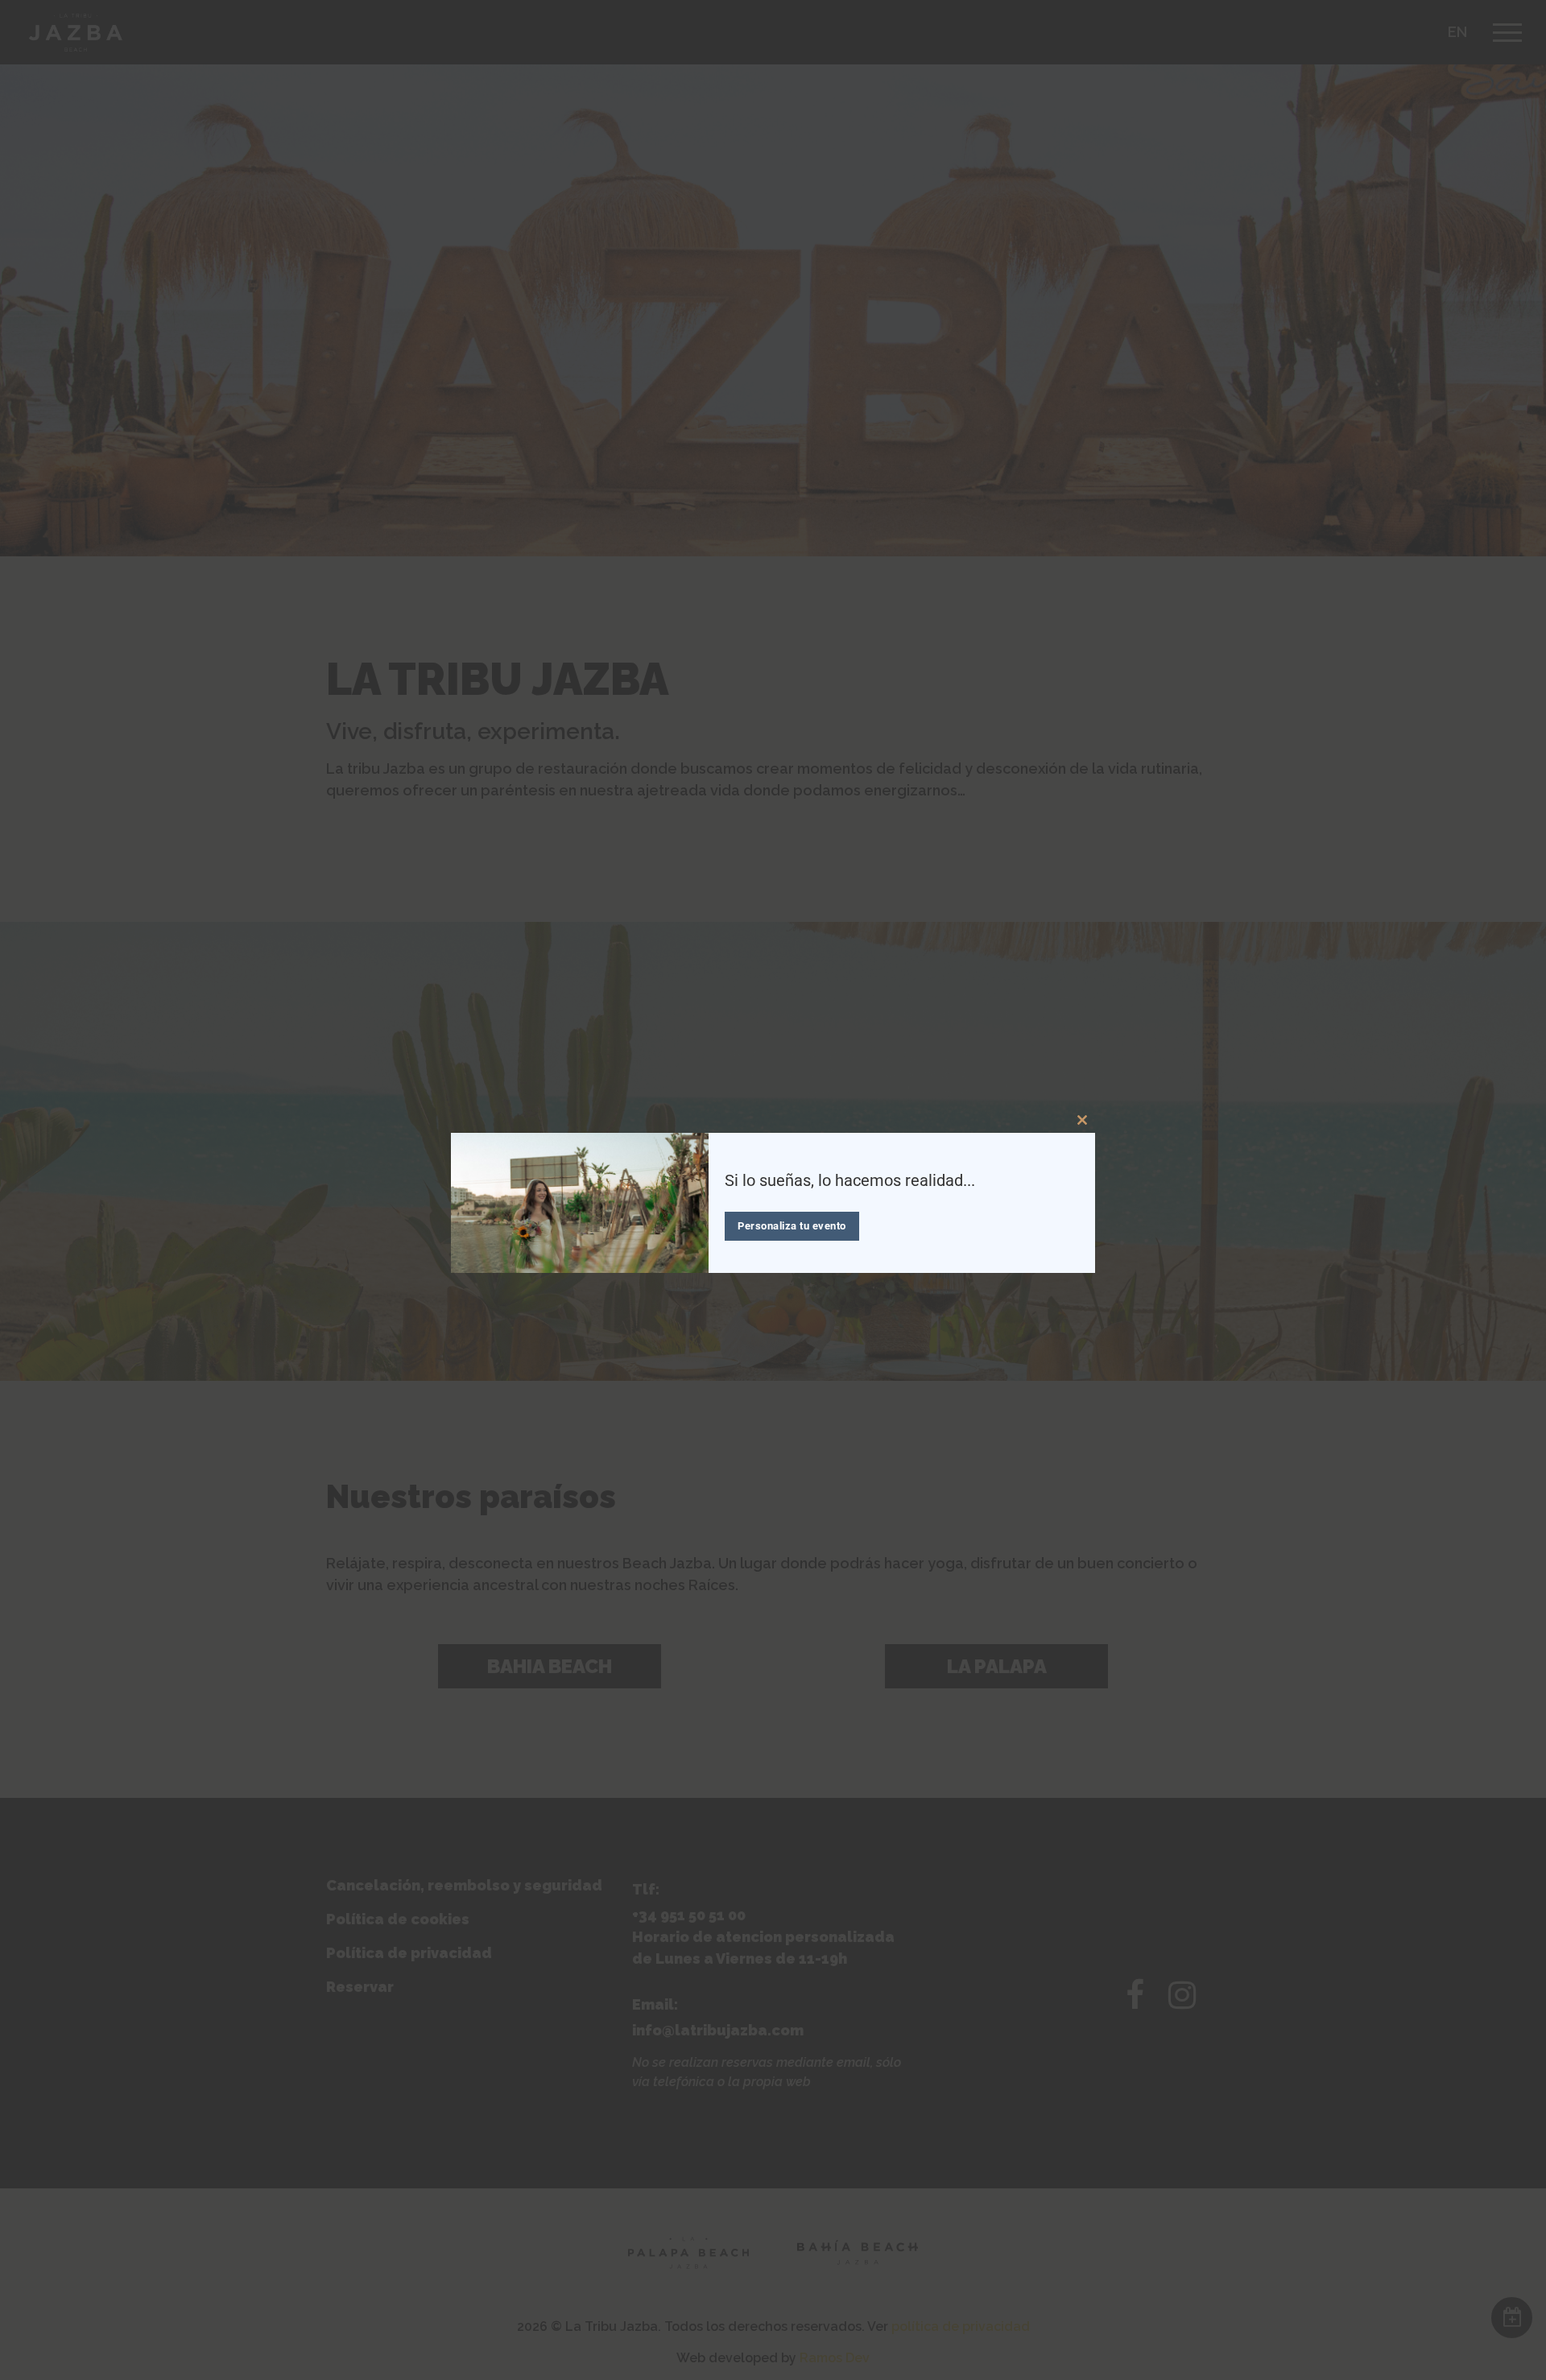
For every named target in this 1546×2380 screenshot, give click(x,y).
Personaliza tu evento (792, 1226)
